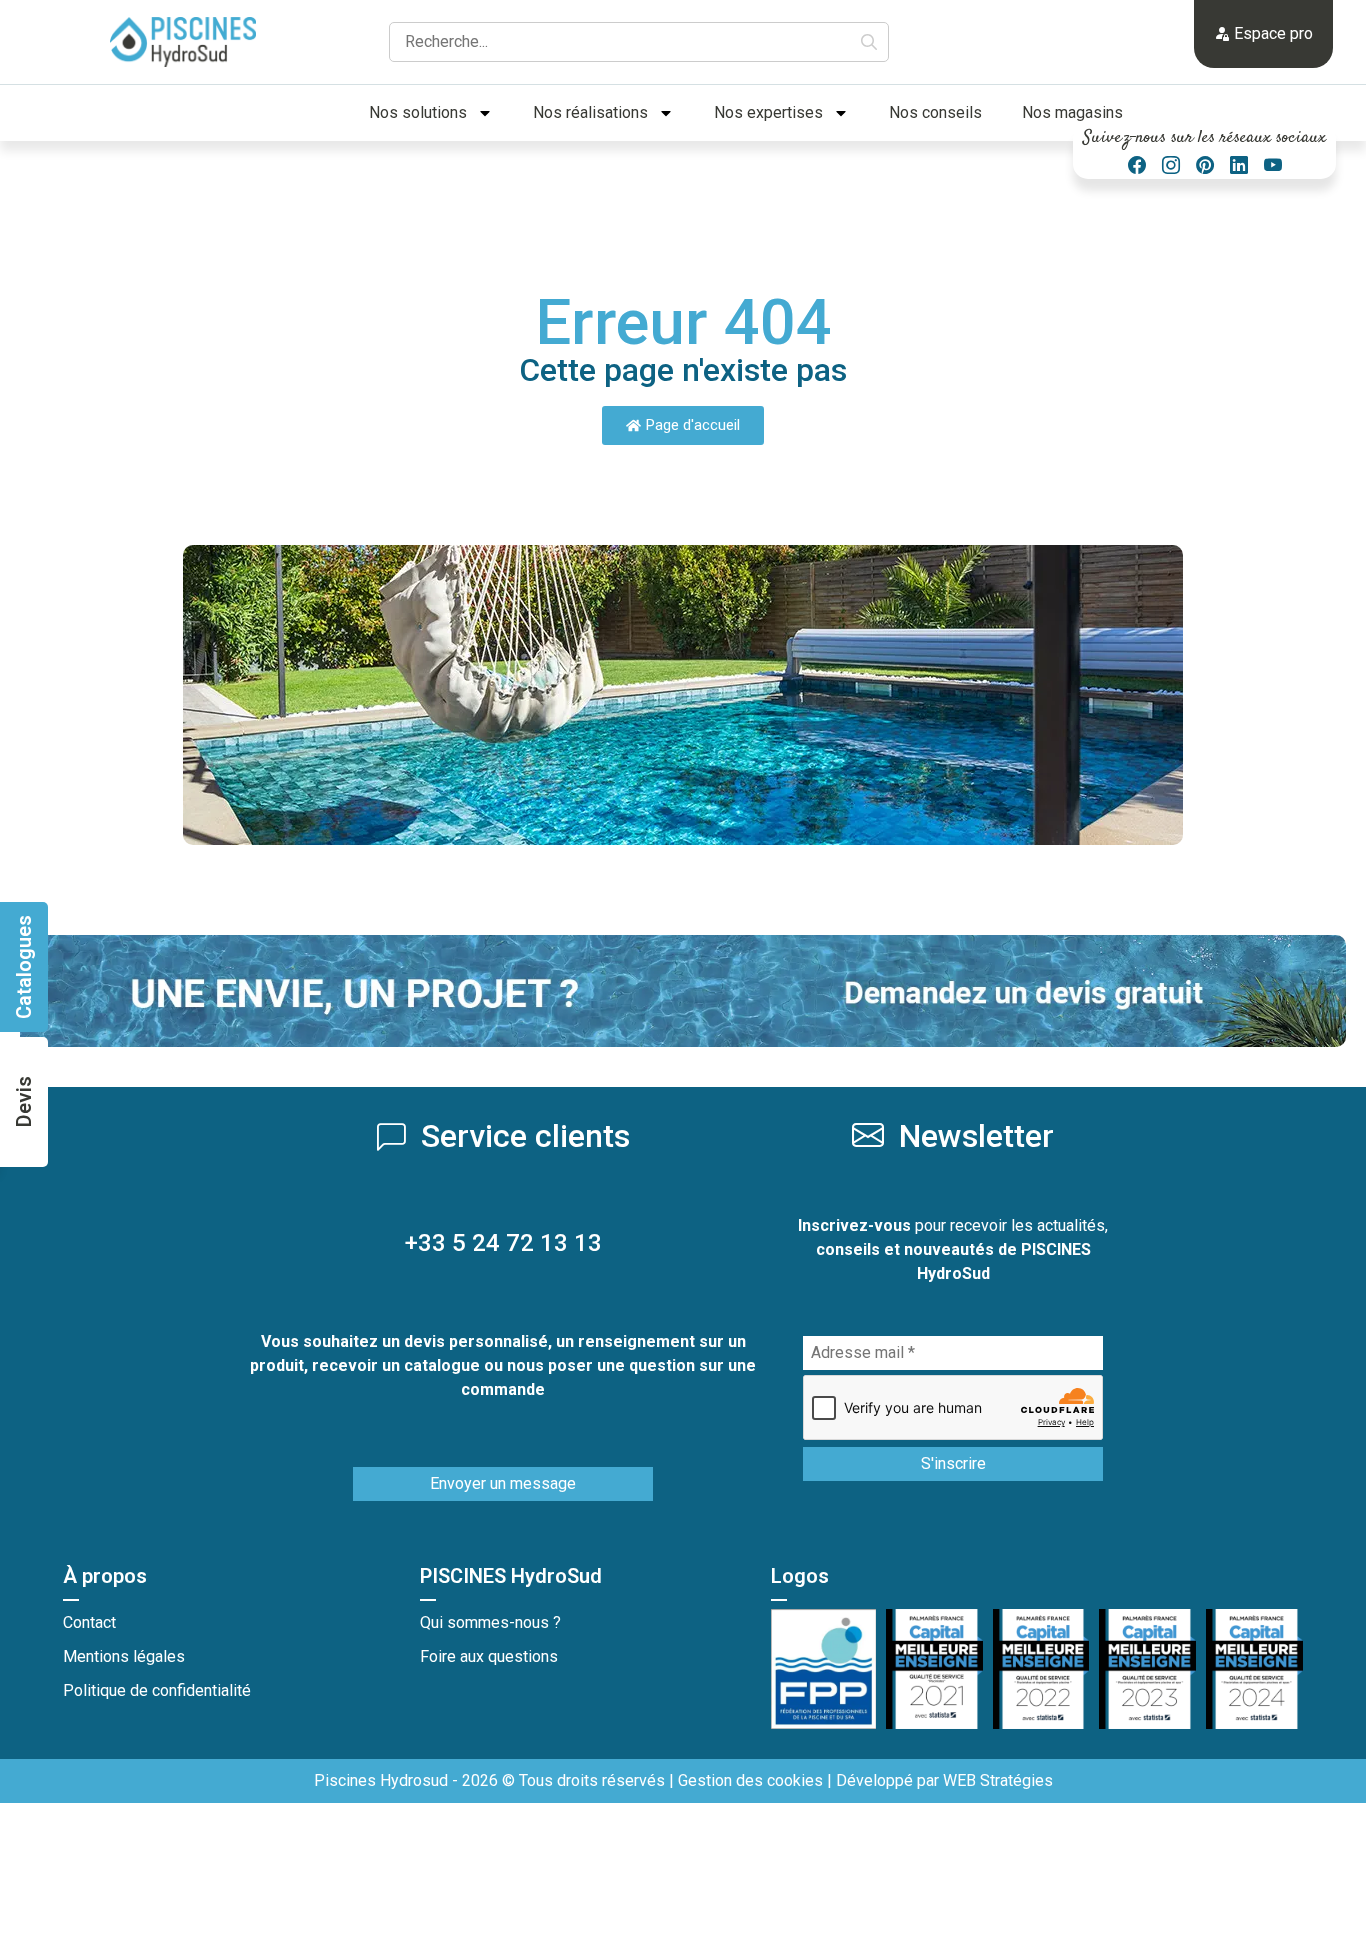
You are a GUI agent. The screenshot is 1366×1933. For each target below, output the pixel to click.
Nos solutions (418, 112)
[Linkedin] (1239, 165)
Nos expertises (768, 112)
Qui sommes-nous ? (490, 1622)
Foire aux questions (489, 1656)
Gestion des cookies (750, 1780)
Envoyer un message (503, 1483)
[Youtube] (1273, 165)
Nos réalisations (590, 112)
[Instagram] (1171, 165)
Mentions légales (124, 1656)
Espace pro (1271, 33)
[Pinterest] (1205, 165)
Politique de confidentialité (157, 1690)
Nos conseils (935, 112)
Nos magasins (1072, 112)
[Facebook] (1137, 165)
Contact (89, 1622)
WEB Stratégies (998, 1780)
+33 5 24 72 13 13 (503, 1243)
